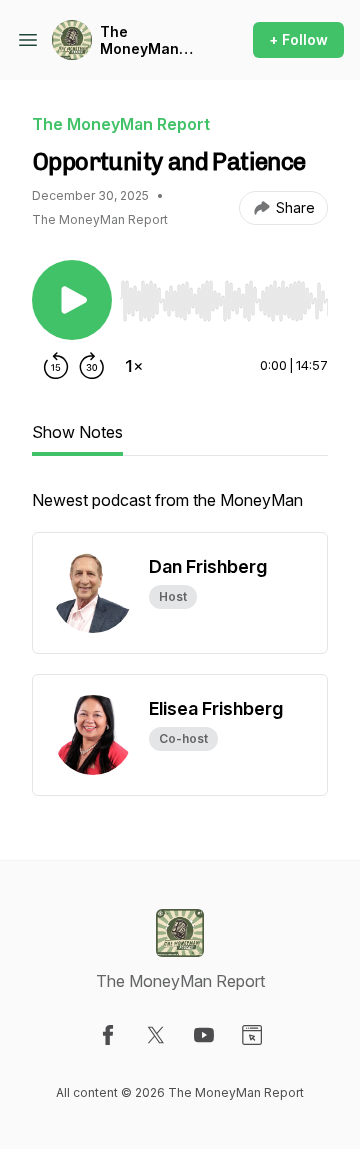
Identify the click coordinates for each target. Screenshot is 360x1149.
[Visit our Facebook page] (108, 1035)
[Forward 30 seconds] (92, 366)
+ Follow (298, 39)
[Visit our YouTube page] (204, 1035)
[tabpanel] (180, 510)
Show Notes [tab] (77, 432)
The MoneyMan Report (139, 40)
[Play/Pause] (72, 300)
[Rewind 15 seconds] (56, 366)
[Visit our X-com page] (156, 1035)
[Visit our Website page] (252, 1035)
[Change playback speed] (134, 366)
